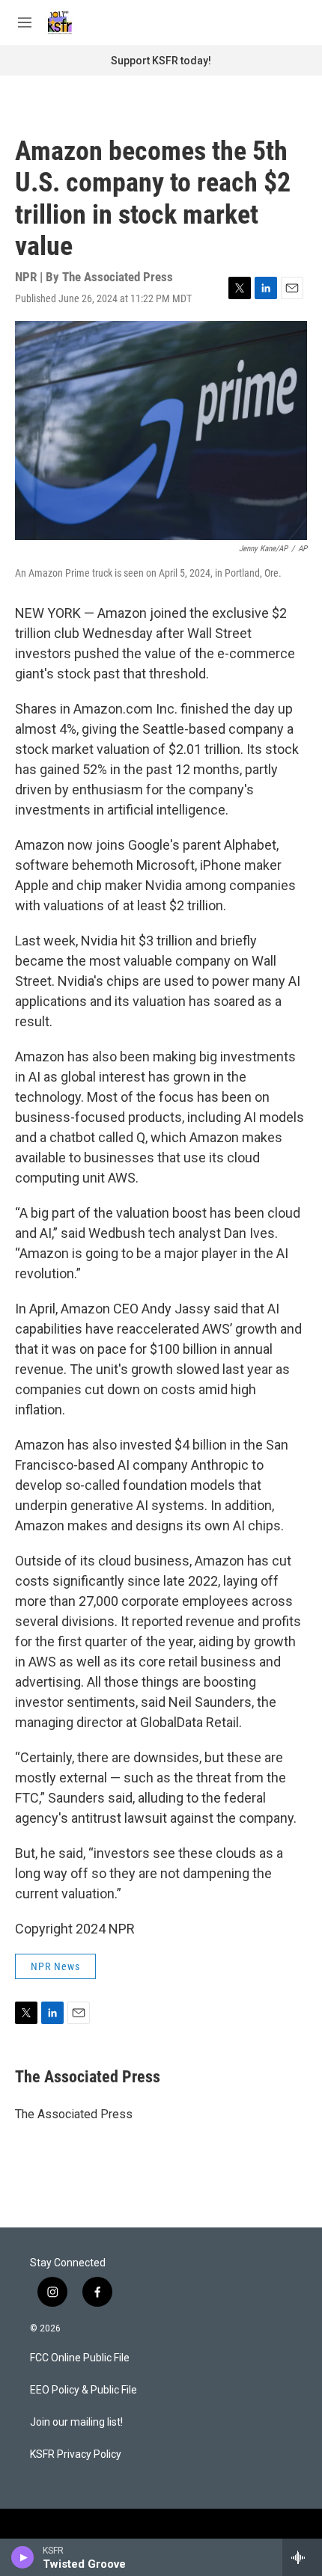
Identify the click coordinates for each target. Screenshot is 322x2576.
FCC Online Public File (80, 2358)
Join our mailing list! (76, 2422)
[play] (23, 2557)
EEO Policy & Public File (83, 2390)
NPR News (55, 1966)
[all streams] (302, 2557)
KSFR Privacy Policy (76, 2454)
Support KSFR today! (161, 61)
